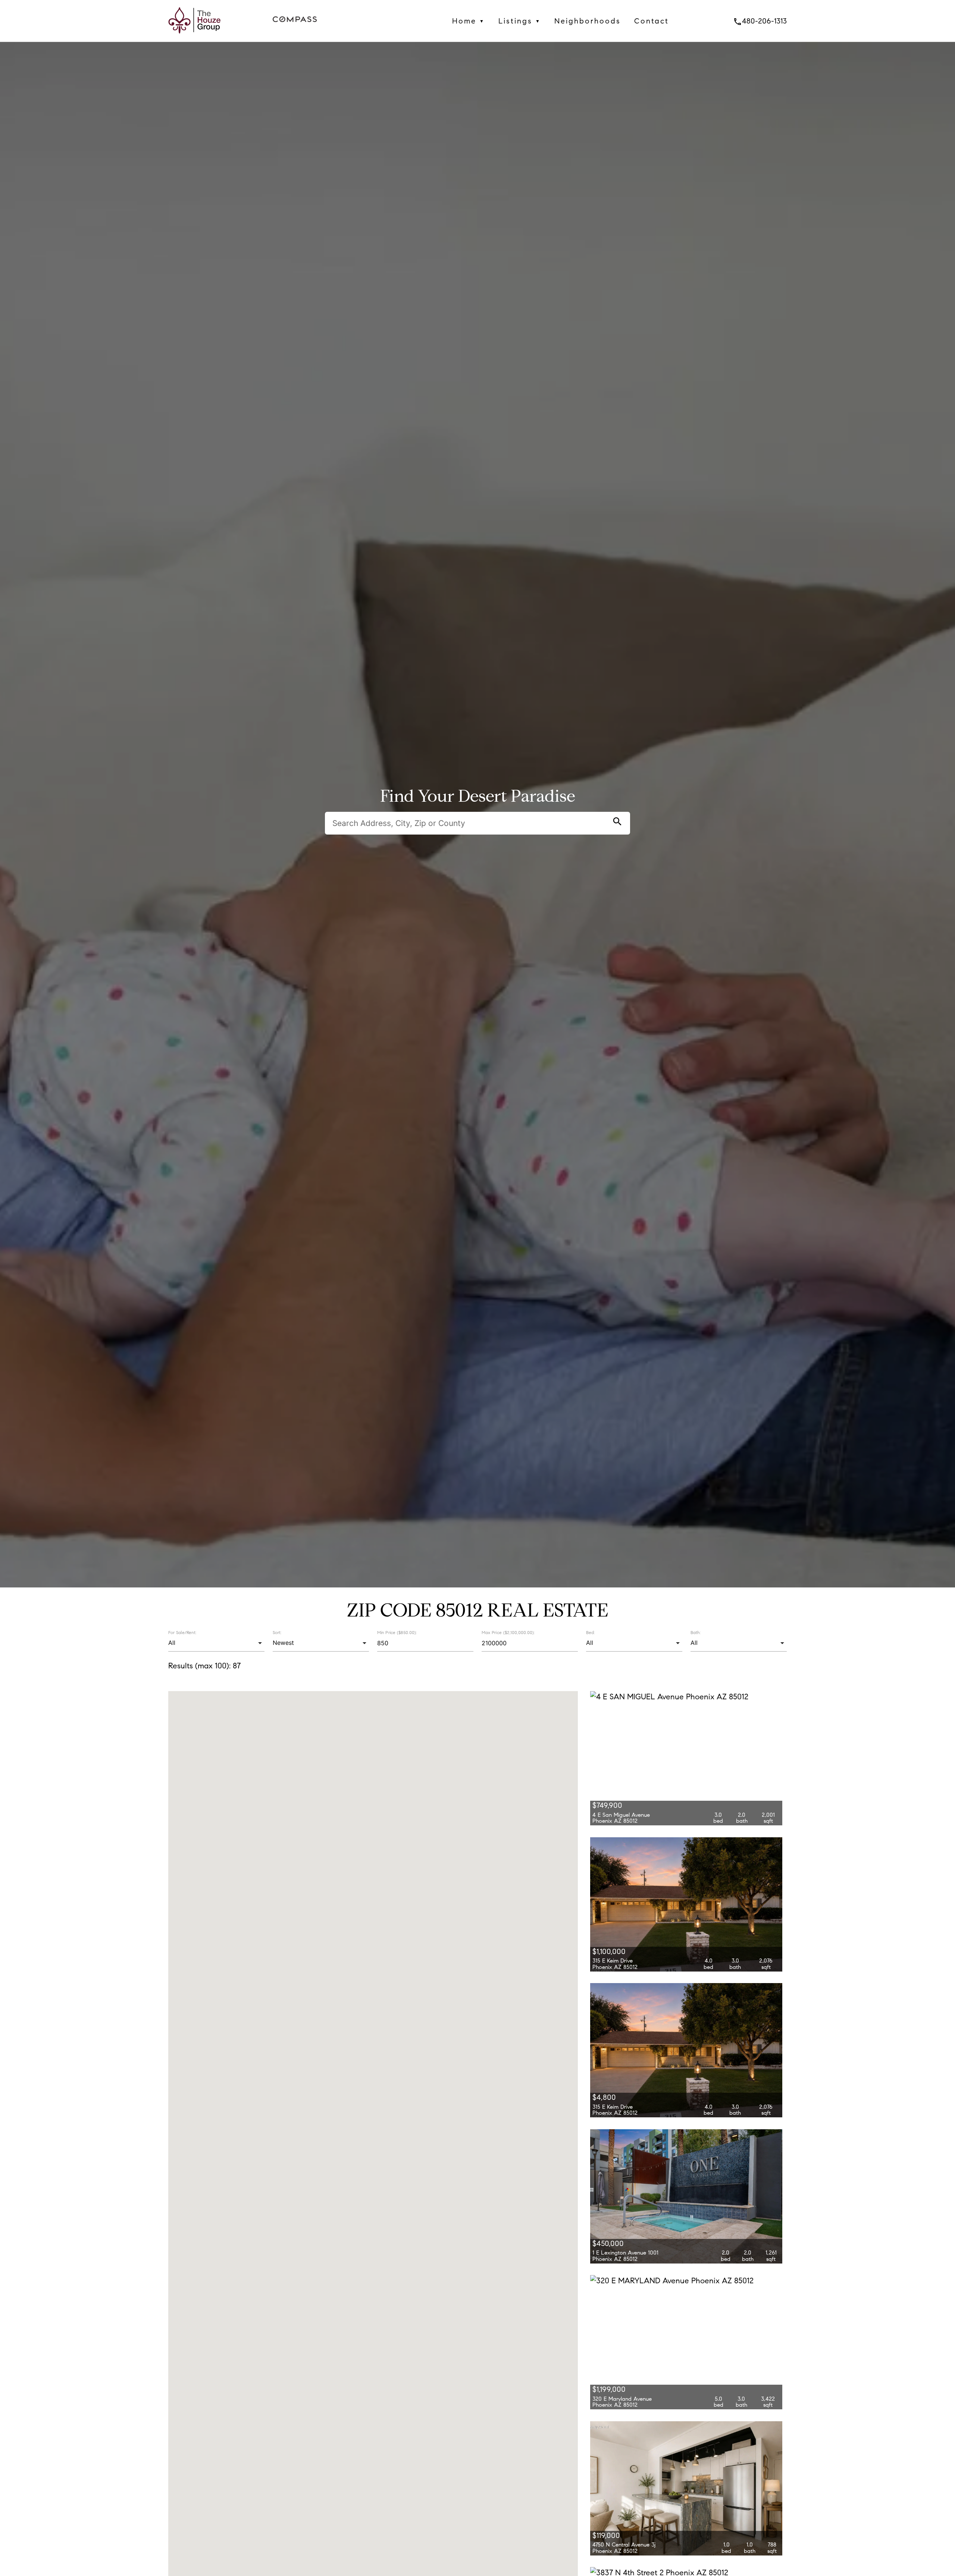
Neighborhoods (588, 21)
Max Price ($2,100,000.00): (508, 1633)
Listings (520, 21)
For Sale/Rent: (182, 1632)
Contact (652, 21)
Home (469, 21)
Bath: (696, 1632)
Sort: (277, 1632)
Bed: (590, 1632)
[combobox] (216, 1643)
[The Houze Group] (195, 36)
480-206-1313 (760, 21)
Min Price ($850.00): (397, 1633)
